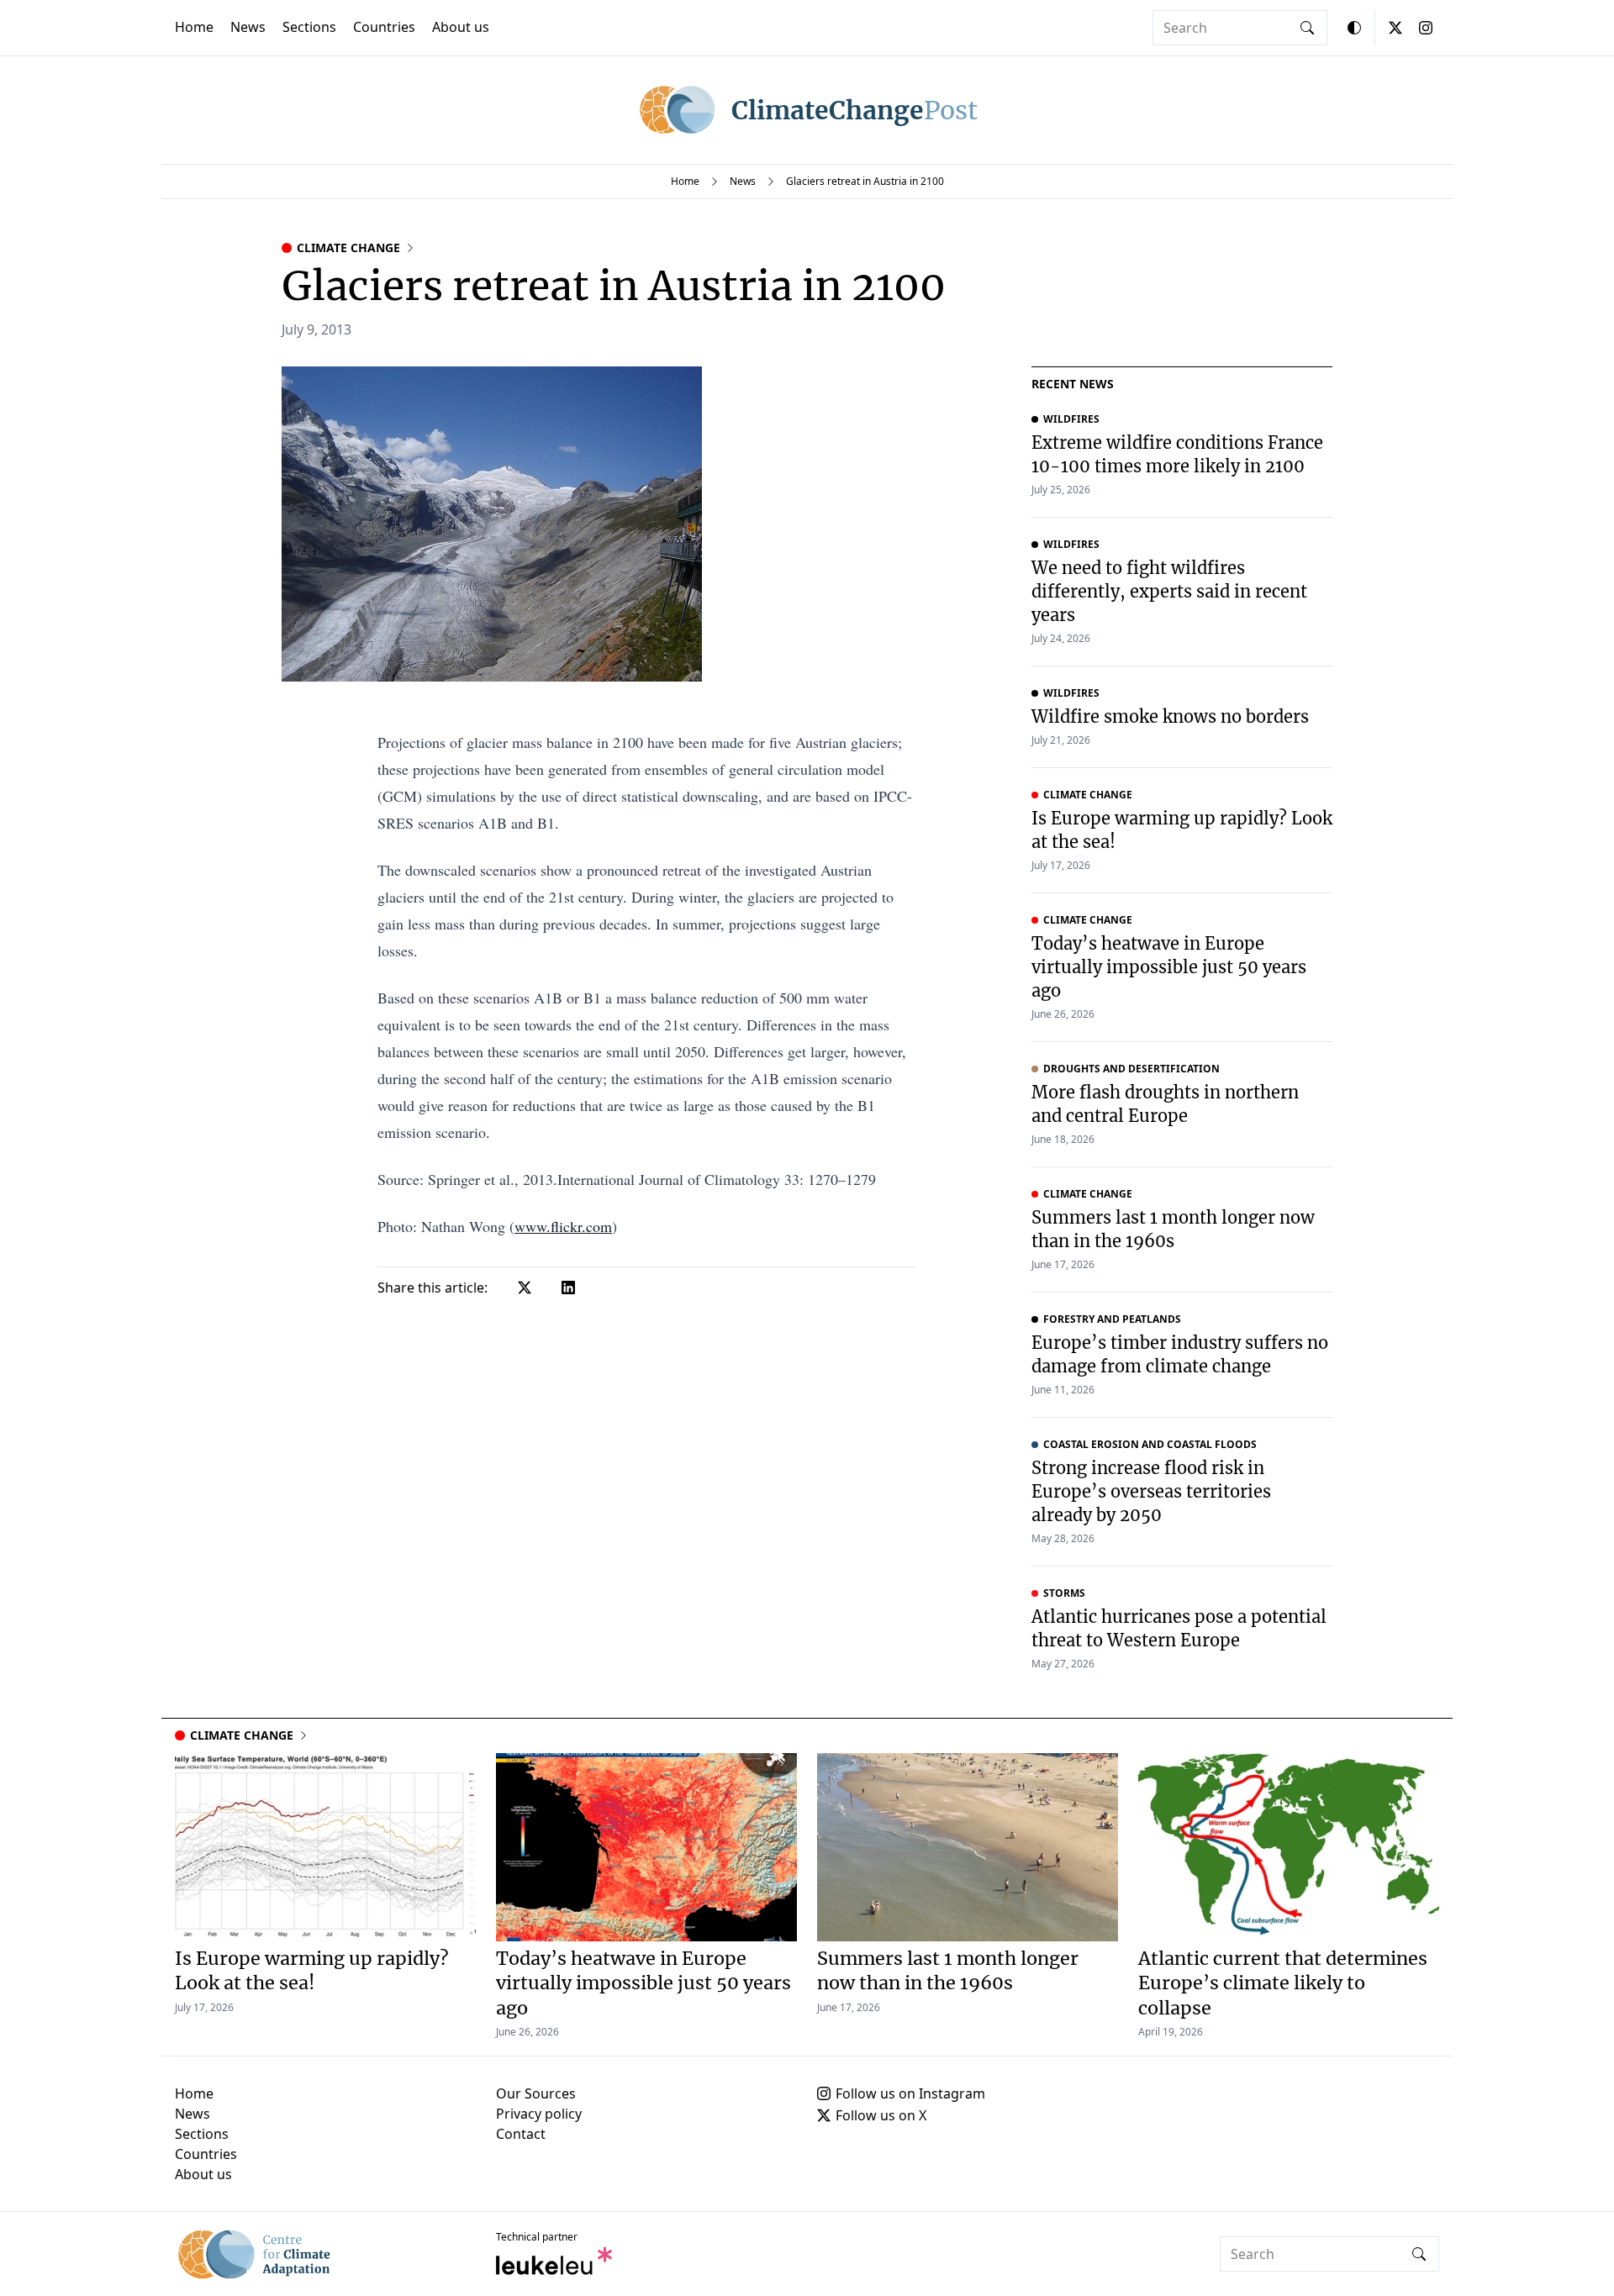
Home (194, 27)
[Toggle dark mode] (1354, 28)
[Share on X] (525, 1288)
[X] (1395, 28)
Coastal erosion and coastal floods (1150, 1445)
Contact (521, 2134)
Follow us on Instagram (910, 2093)
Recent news (1073, 384)
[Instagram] (1426, 28)
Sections (309, 27)
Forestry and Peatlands (1112, 1319)
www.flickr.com (563, 1226)
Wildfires (1071, 419)
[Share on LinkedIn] (568, 1288)
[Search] (1307, 28)
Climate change (348, 248)
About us (461, 27)
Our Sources (536, 2093)
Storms (1064, 1593)
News (248, 27)
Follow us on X (881, 2115)
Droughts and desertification (1131, 1069)
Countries (384, 27)
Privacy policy (539, 2114)
